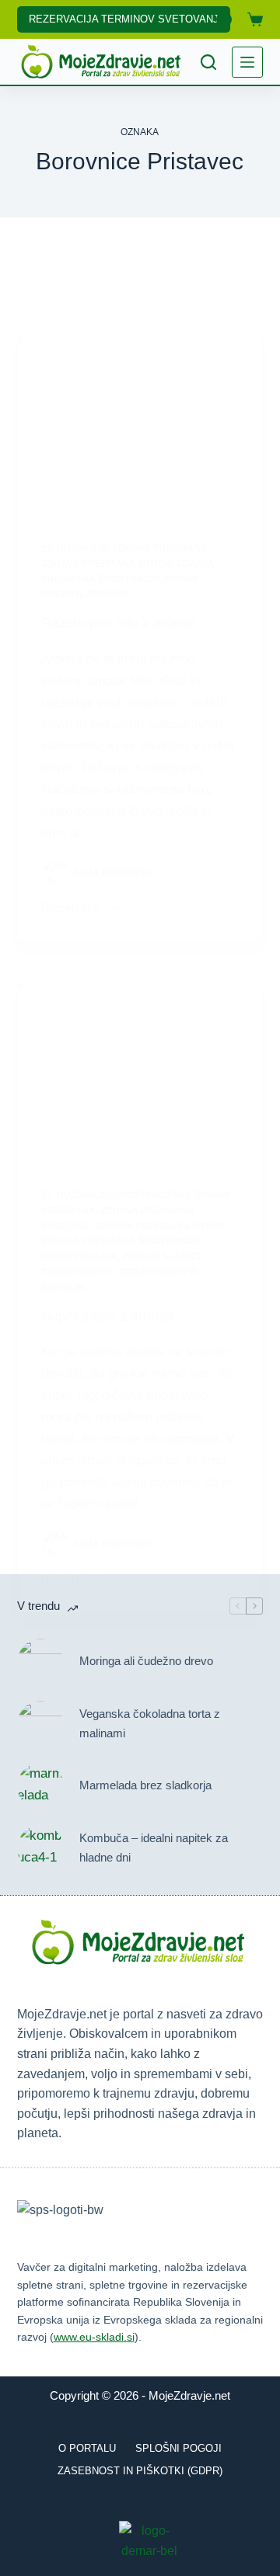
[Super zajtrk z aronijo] (140, 1073)
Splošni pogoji (178, 2448)
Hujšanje (82, 548)
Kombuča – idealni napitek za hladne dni (154, 1848)
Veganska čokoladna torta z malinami (150, 1723)
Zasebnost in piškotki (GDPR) (140, 2471)
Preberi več (70, 909)
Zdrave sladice (163, 1257)
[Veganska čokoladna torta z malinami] (40, 1724)
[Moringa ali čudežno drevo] (40, 1662)
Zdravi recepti (158, 1272)
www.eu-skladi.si (94, 2337)
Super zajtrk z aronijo (107, 1316)
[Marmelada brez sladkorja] (40, 1786)
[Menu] (247, 62)
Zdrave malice (79, 1257)
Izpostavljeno (150, 1195)
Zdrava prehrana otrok (107, 564)
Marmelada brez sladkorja (145, 1785)
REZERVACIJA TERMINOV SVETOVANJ (124, 19)
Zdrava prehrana (160, 548)
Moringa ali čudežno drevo (146, 1661)
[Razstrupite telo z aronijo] (140, 426)
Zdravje (108, 594)
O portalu (87, 2448)
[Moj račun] (224, 19)
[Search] (208, 62)
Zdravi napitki (78, 1272)
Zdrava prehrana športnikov (120, 1241)
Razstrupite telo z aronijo (118, 623)
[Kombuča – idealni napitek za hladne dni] (40, 1848)
